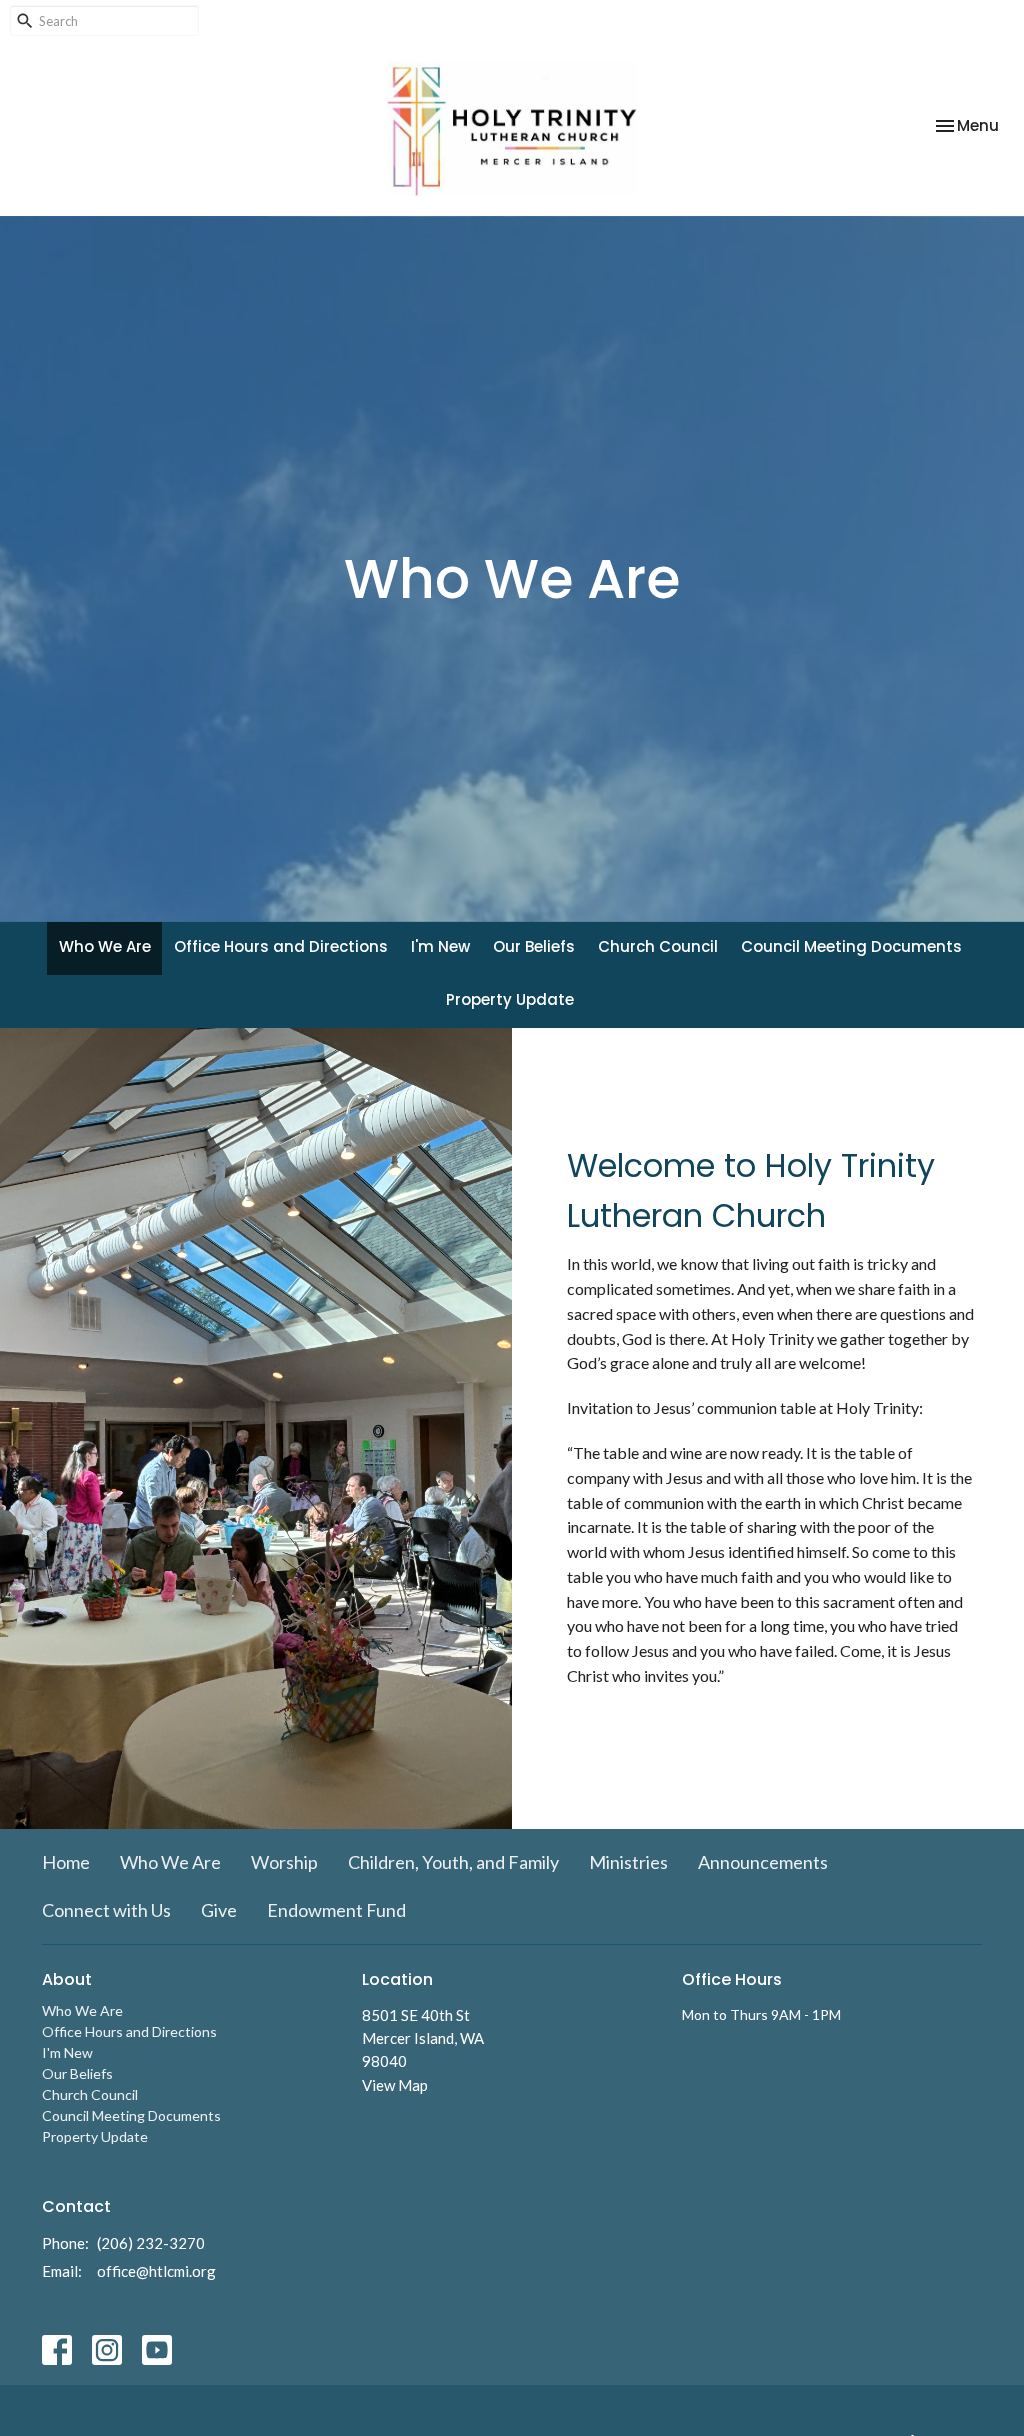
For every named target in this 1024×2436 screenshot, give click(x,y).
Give (219, 1910)
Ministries (628, 1862)
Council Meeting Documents (851, 946)
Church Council (658, 946)
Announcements (763, 1862)
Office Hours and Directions (281, 946)
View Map (395, 2085)
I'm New (440, 946)
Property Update (510, 999)
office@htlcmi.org (156, 2271)
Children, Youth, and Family (453, 1862)
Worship (284, 1862)
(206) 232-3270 (151, 2243)
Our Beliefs (534, 946)
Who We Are (105, 946)
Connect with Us (106, 1910)
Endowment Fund (336, 1910)
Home (66, 1862)
